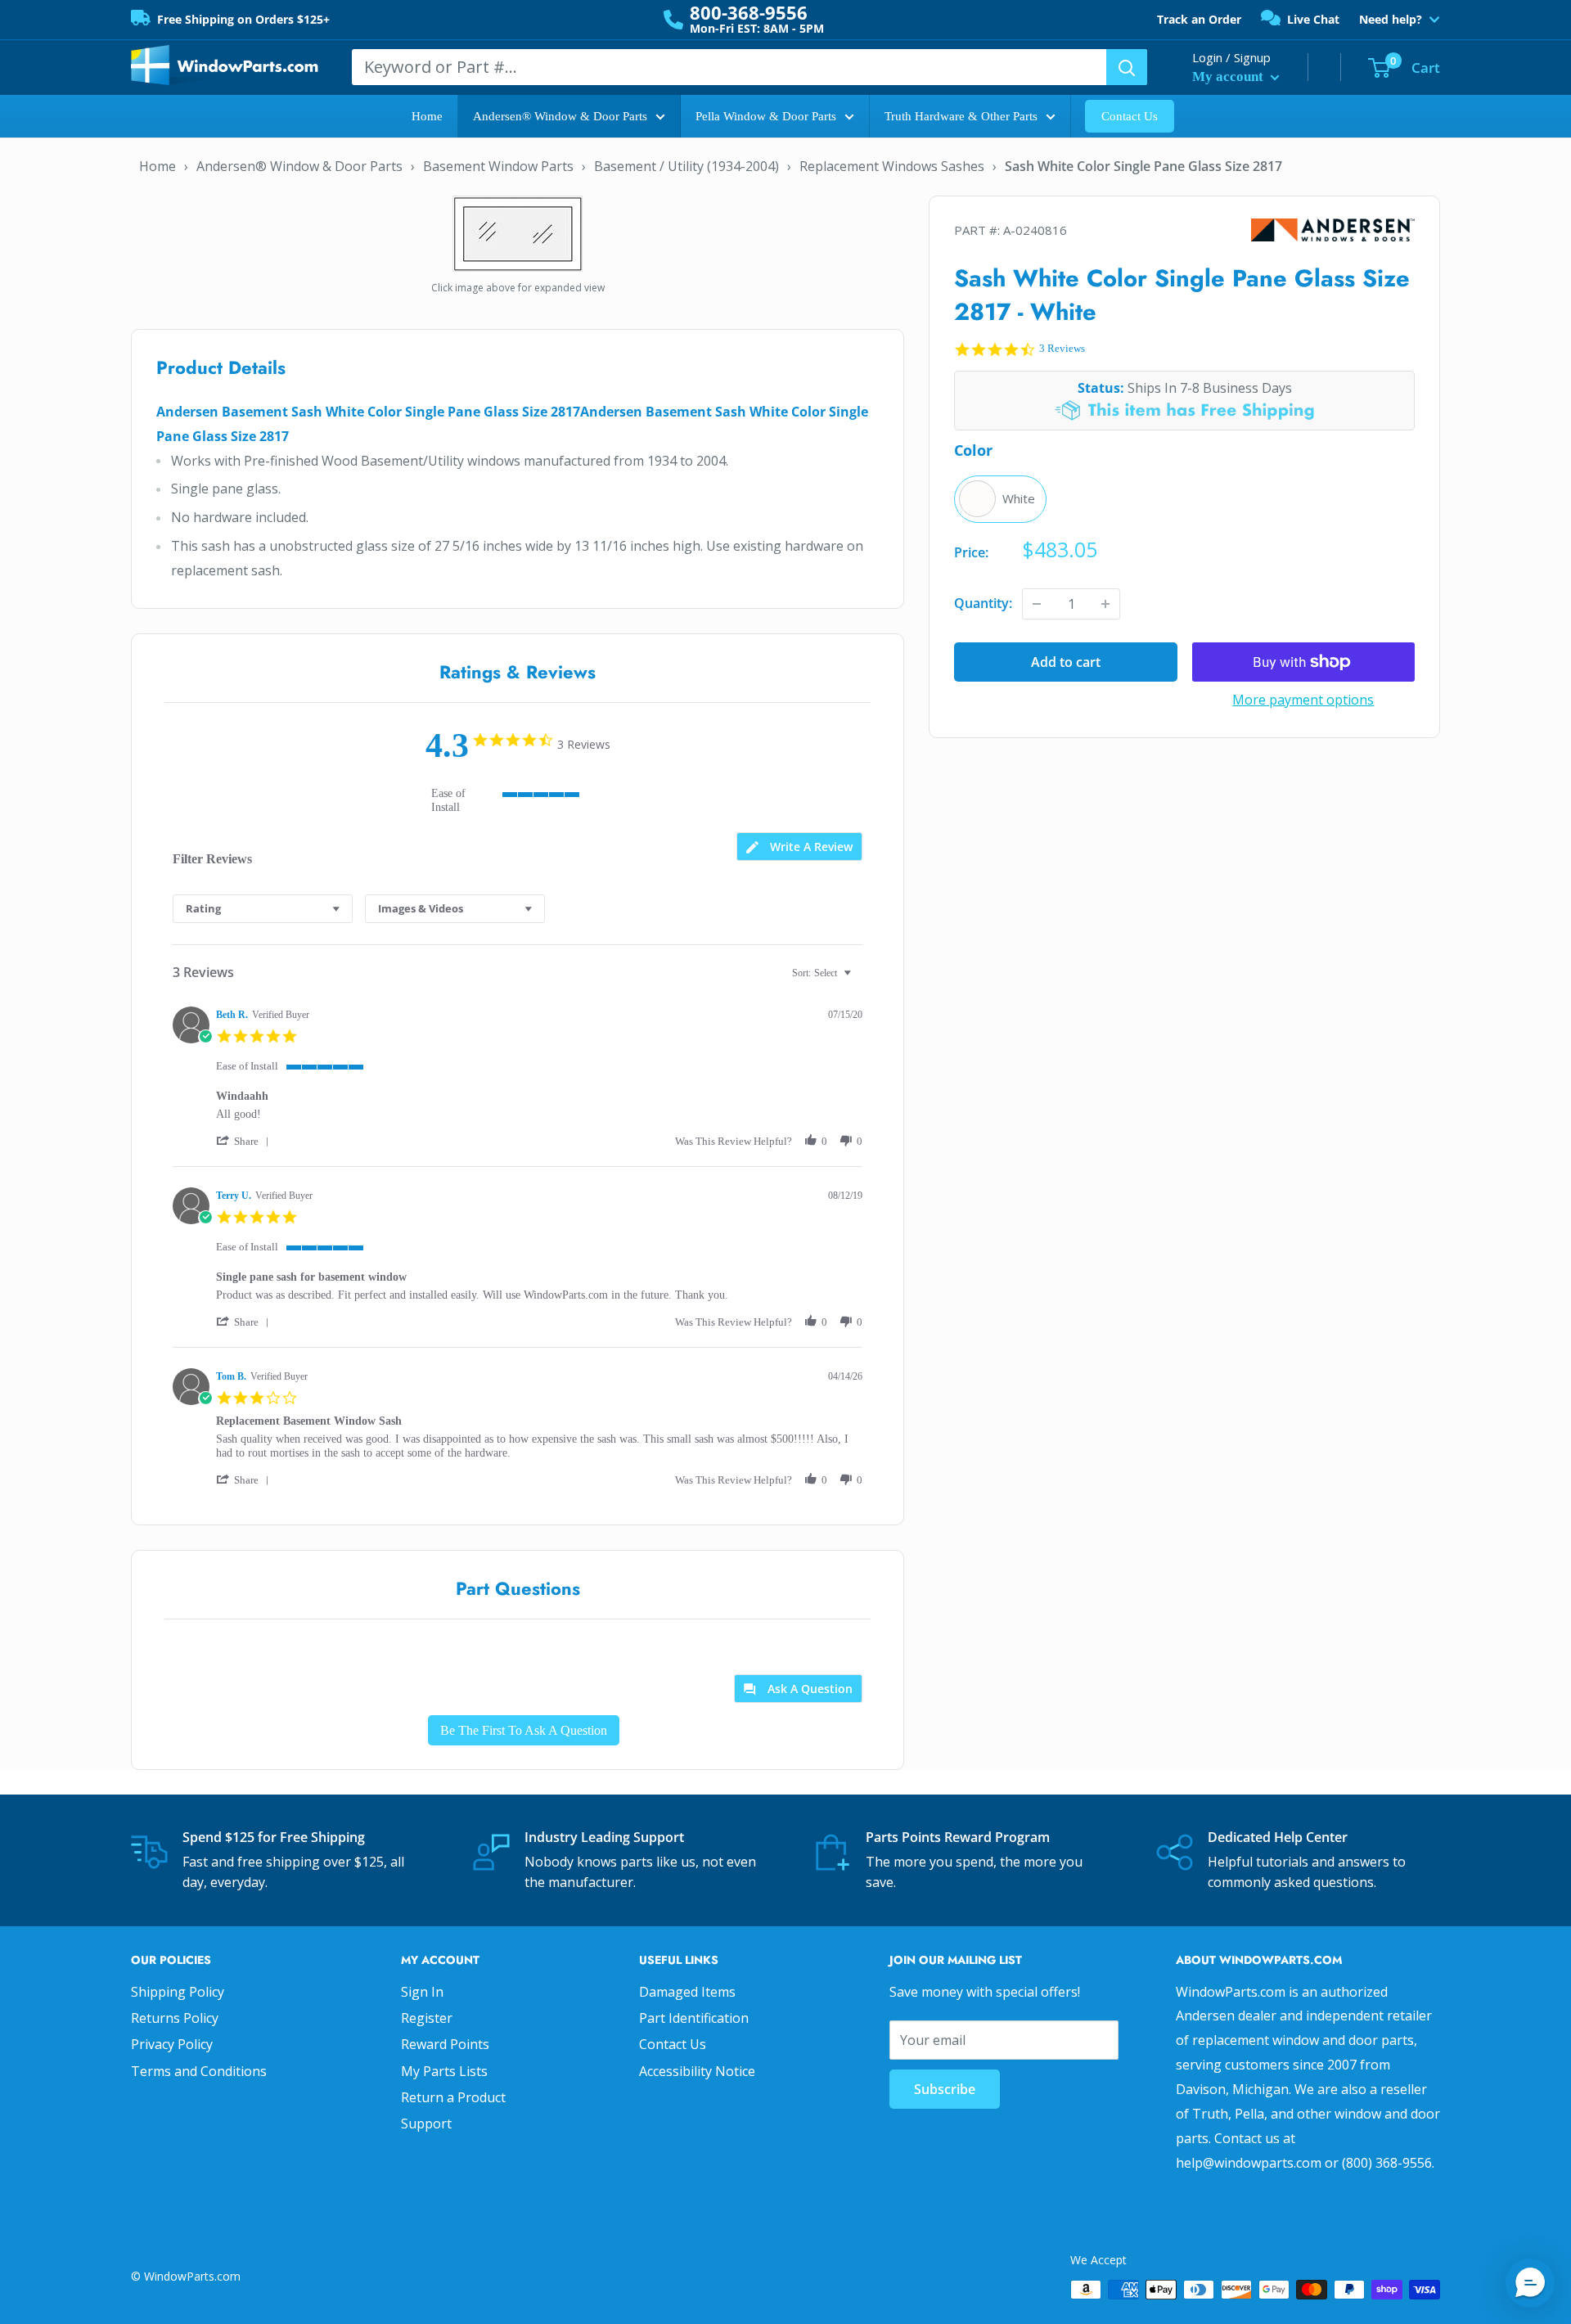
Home (427, 116)
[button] (245, 1141)
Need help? (1391, 20)
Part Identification (694, 2018)
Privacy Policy (172, 2044)
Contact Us (1130, 116)
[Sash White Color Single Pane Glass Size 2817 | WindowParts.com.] (518, 232)
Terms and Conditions (199, 2071)
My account (1229, 77)
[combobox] (263, 909)
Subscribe (945, 2089)
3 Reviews (1062, 348)
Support (426, 2124)
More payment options (1303, 700)
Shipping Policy (178, 1992)
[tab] (799, 847)
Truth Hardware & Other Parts (961, 116)
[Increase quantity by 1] (1105, 604)
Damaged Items (687, 1992)
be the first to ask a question (524, 1730)
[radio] (1000, 499)
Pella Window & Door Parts (766, 116)
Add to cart (1066, 662)
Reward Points (445, 2044)
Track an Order (1199, 19)
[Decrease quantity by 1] (1037, 604)
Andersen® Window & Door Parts (560, 116)
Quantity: (983, 603)
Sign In (422, 1992)
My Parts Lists (444, 2071)
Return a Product (453, 2097)
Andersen (1333, 230)
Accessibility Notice (697, 2071)
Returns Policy (175, 2018)
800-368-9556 (749, 12)
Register (427, 2018)
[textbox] (859, 980)
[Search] (1127, 67)
